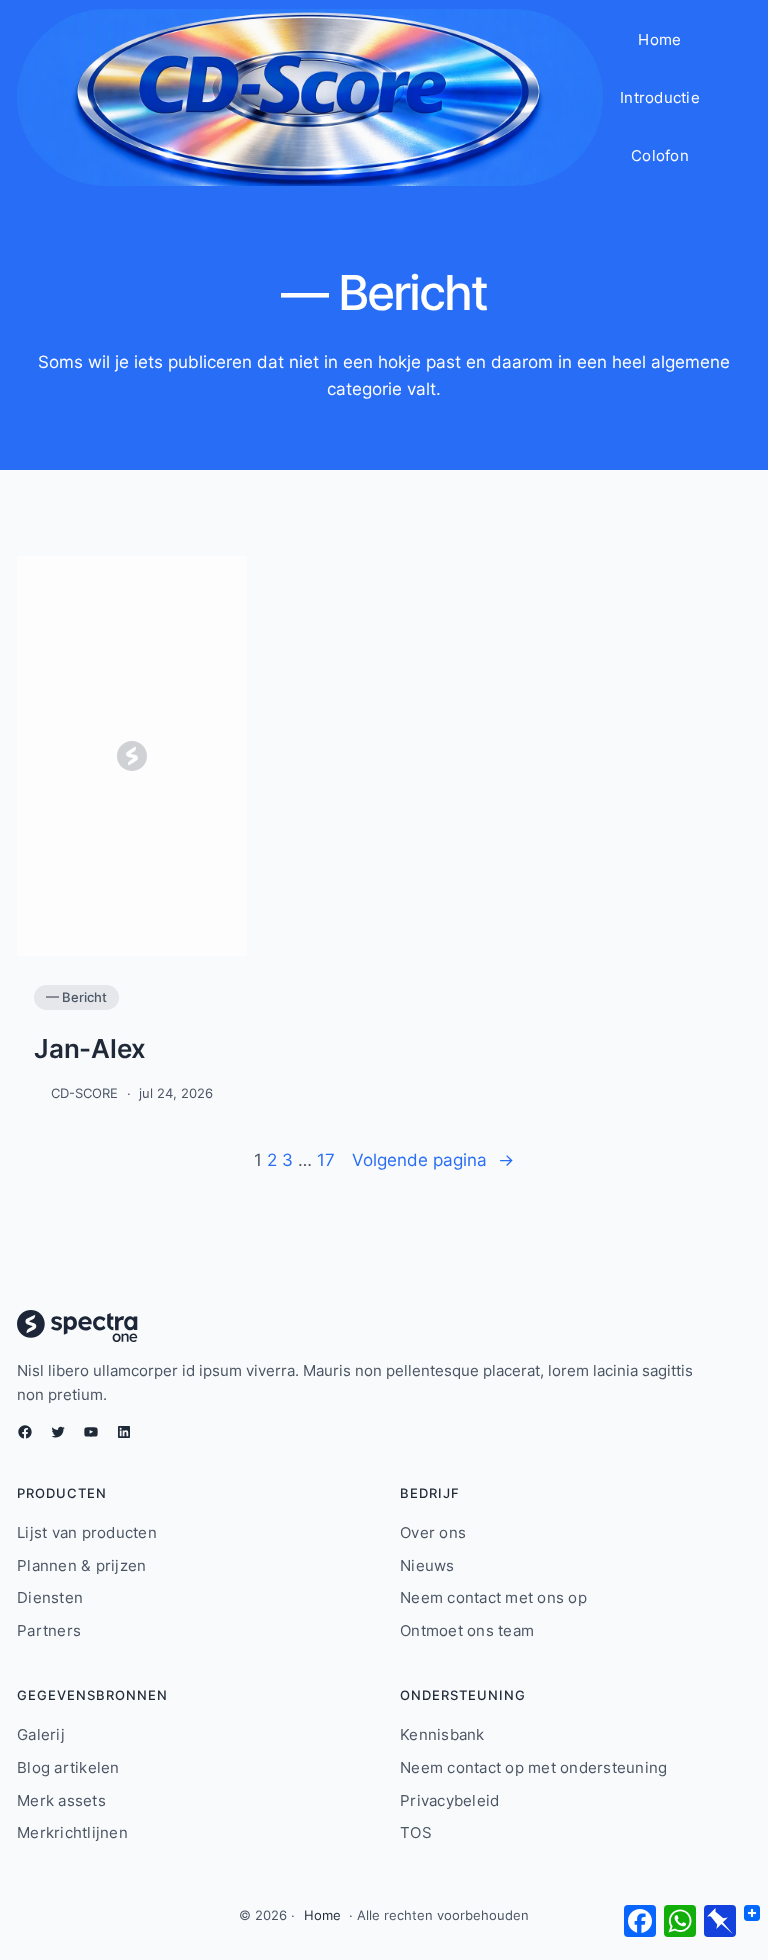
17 (326, 1159)
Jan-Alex (90, 1048)
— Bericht (76, 997)
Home (322, 1915)
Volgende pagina (433, 1159)
